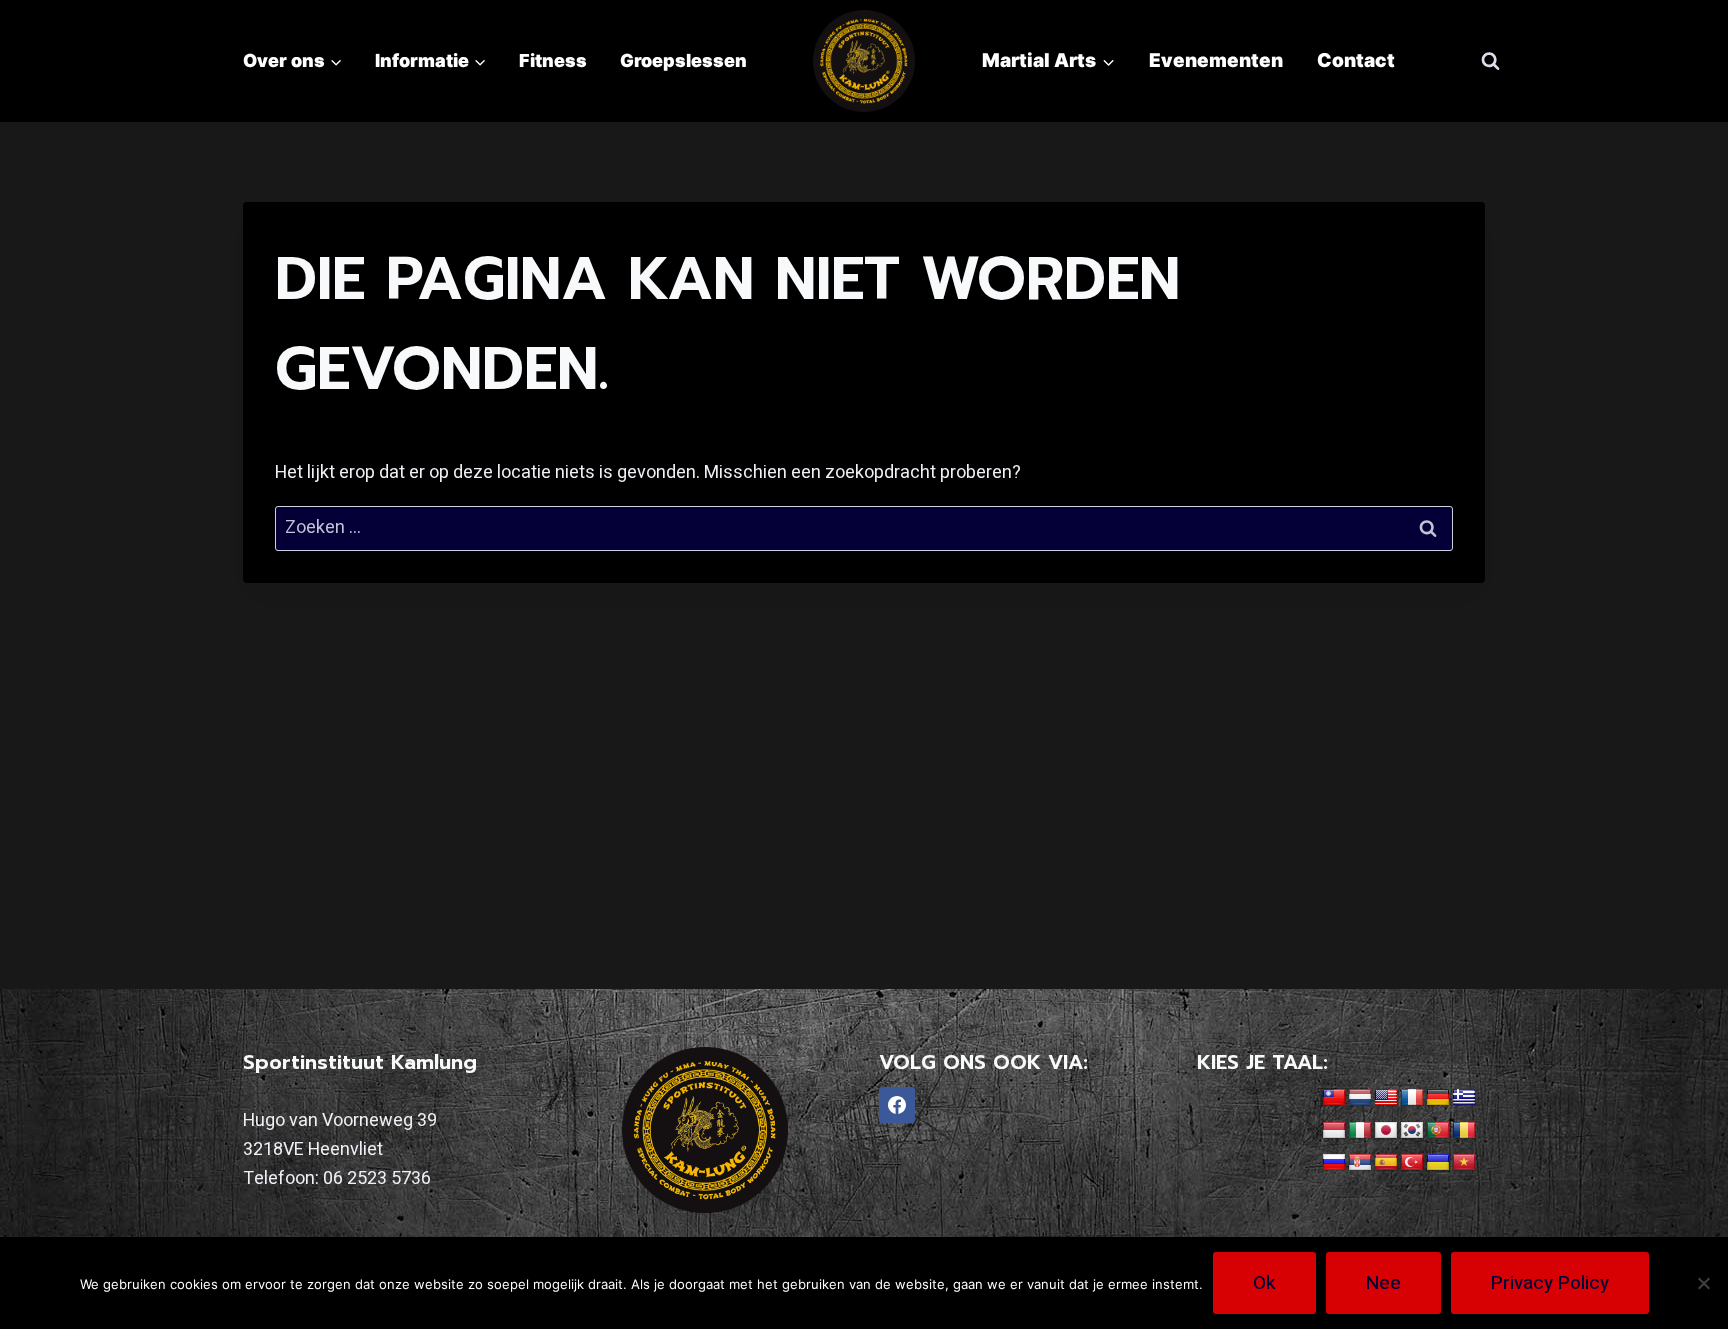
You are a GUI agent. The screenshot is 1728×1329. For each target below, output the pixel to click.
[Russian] (1334, 1163)
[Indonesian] (1334, 1131)
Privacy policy (1550, 1283)
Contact (1356, 60)
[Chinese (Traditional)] (1334, 1098)
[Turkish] (1412, 1163)
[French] (1412, 1098)
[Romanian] (1464, 1131)
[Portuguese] (1438, 1131)
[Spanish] (1386, 1163)
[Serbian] (1360, 1163)
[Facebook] (897, 1105)
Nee (1383, 1283)
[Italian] (1360, 1131)
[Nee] (1703, 1283)
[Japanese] (1386, 1131)
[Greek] (1464, 1098)
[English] (1386, 1098)
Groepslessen (683, 60)
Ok (1264, 1283)
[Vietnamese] (1464, 1163)
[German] (1438, 1098)
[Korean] (1412, 1131)
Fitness (553, 60)
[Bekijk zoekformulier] (1490, 61)
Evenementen (1216, 60)
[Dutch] (1360, 1098)
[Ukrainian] (1438, 1163)
